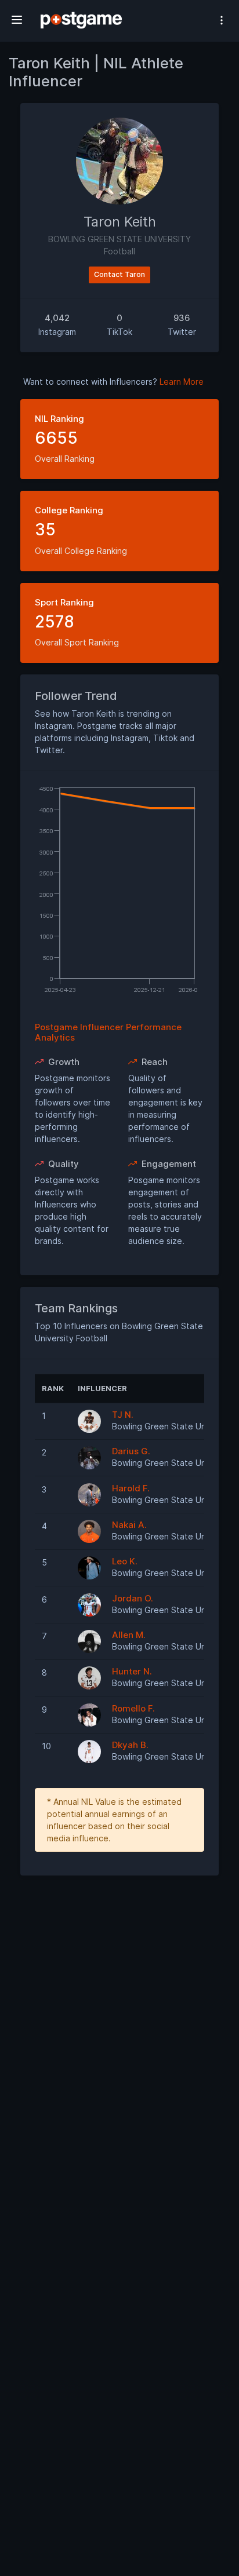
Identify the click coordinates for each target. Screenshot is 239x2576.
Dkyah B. (130, 1745)
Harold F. (131, 1488)
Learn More (182, 382)
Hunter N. (132, 1671)
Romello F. (133, 1708)
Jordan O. (133, 1598)
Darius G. (131, 1451)
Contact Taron (119, 274)
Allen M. (129, 1635)
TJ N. (123, 1415)
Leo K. (125, 1561)
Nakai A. (129, 1525)
